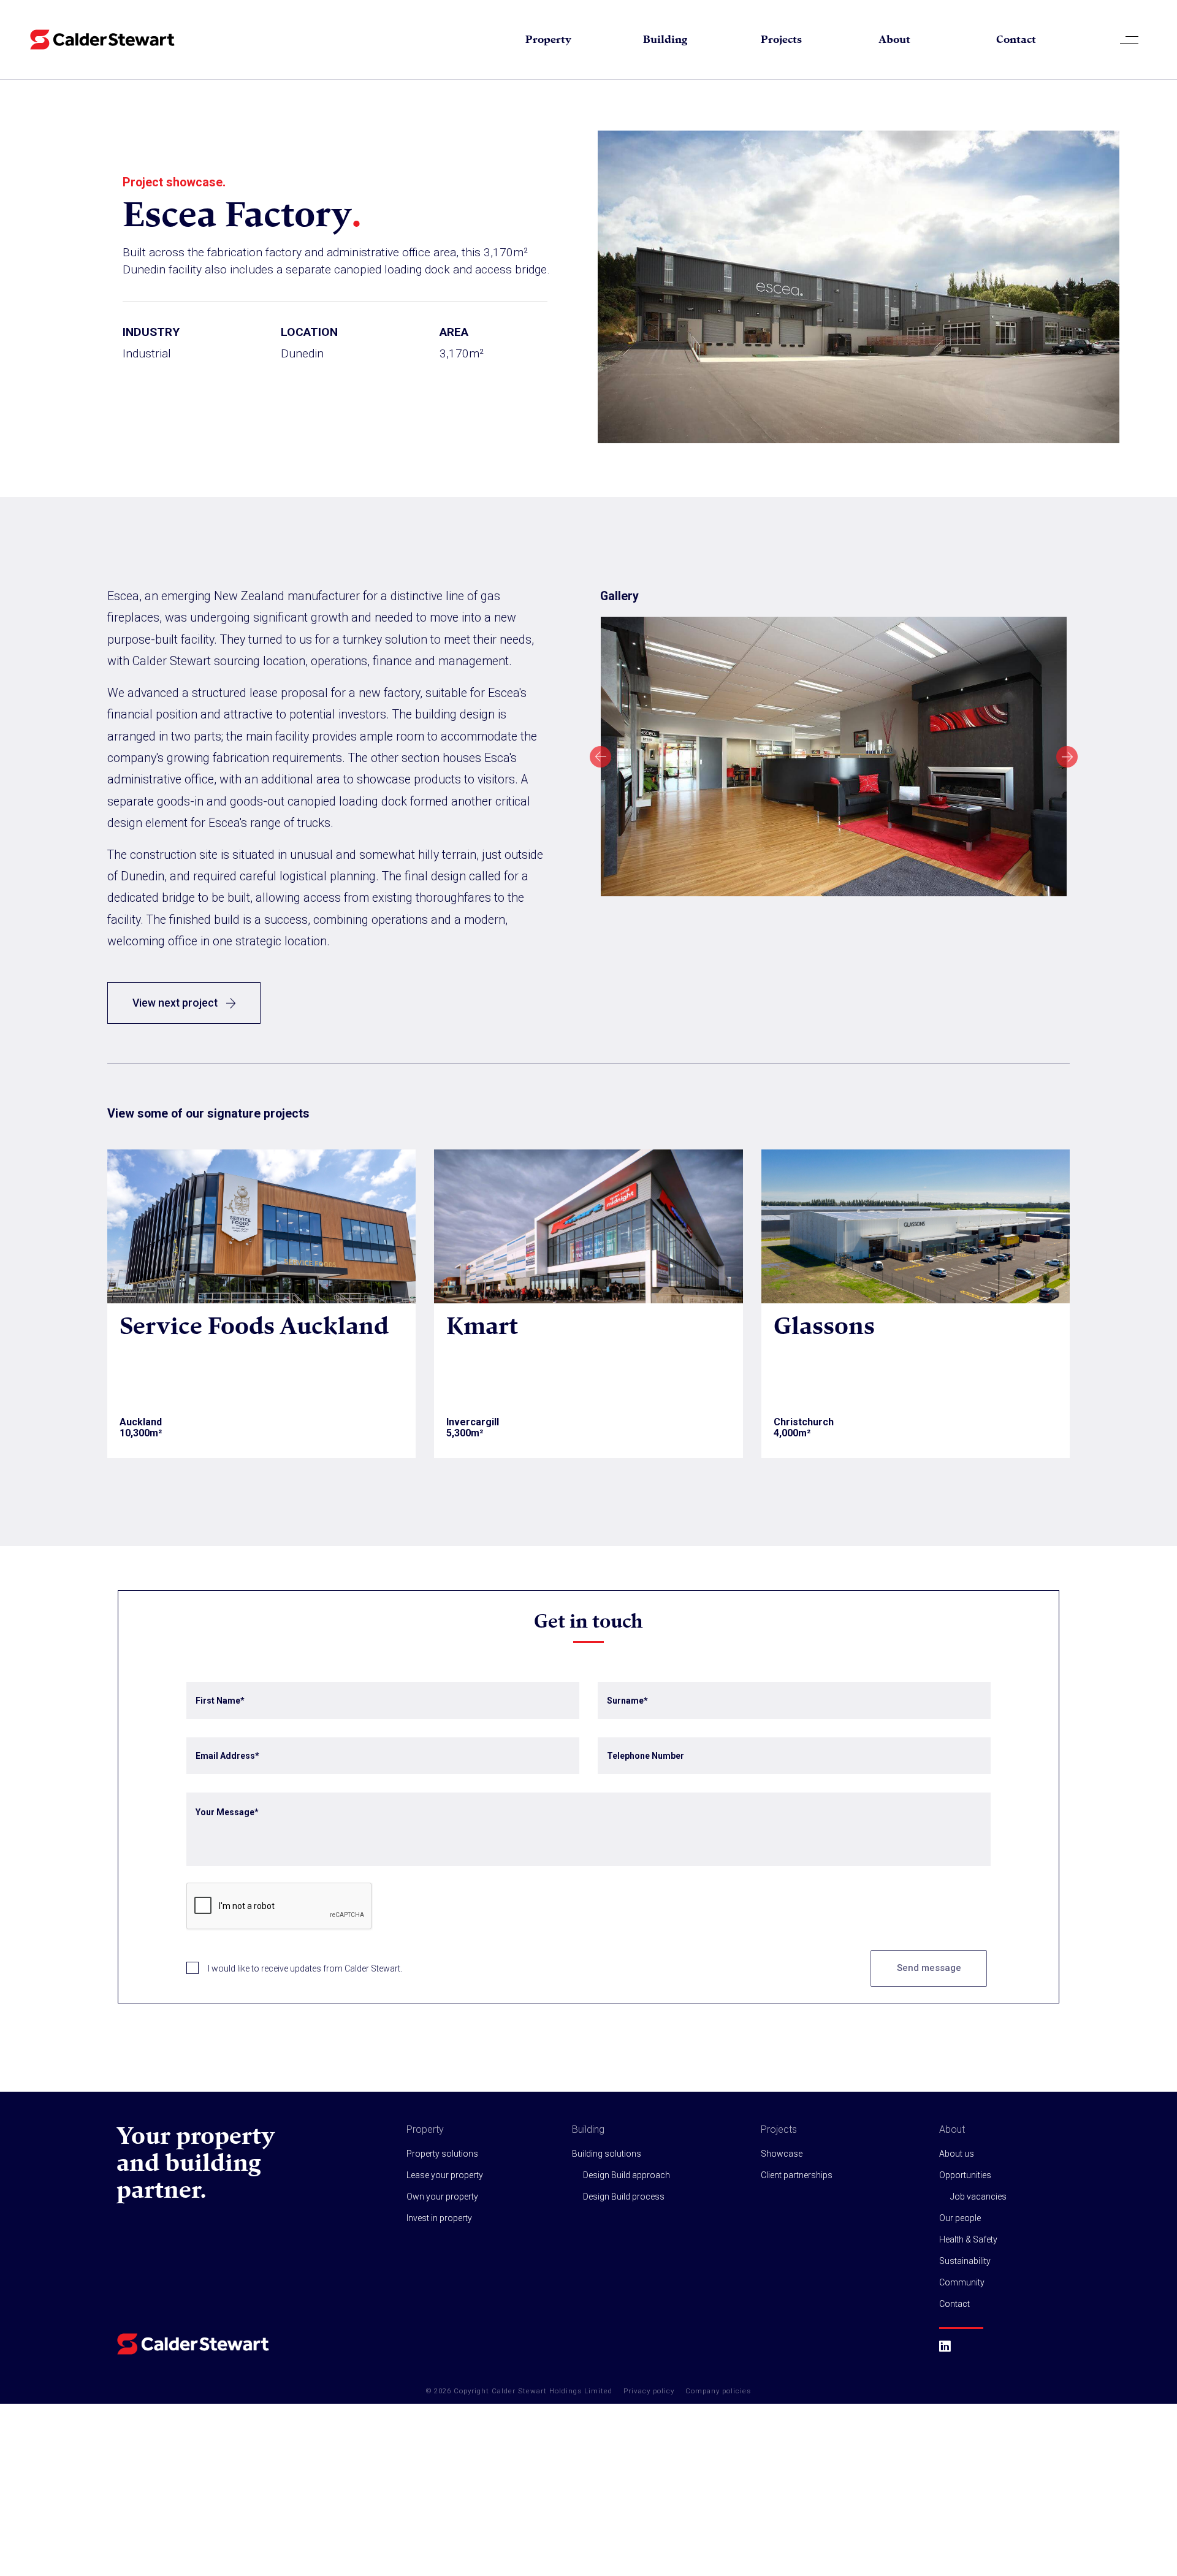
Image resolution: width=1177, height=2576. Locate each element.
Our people (960, 2218)
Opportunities (965, 2175)
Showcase (782, 2154)
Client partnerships (797, 2175)
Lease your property (445, 2175)
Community (962, 2282)
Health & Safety (968, 2239)
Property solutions (442, 2154)
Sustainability (965, 2261)
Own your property (442, 2197)
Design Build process (624, 2197)
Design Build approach (627, 2175)
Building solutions (607, 2154)
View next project (176, 1003)
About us (957, 2154)
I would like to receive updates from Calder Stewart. (305, 1968)
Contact (1016, 39)
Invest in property (439, 2218)
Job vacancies (978, 2197)
